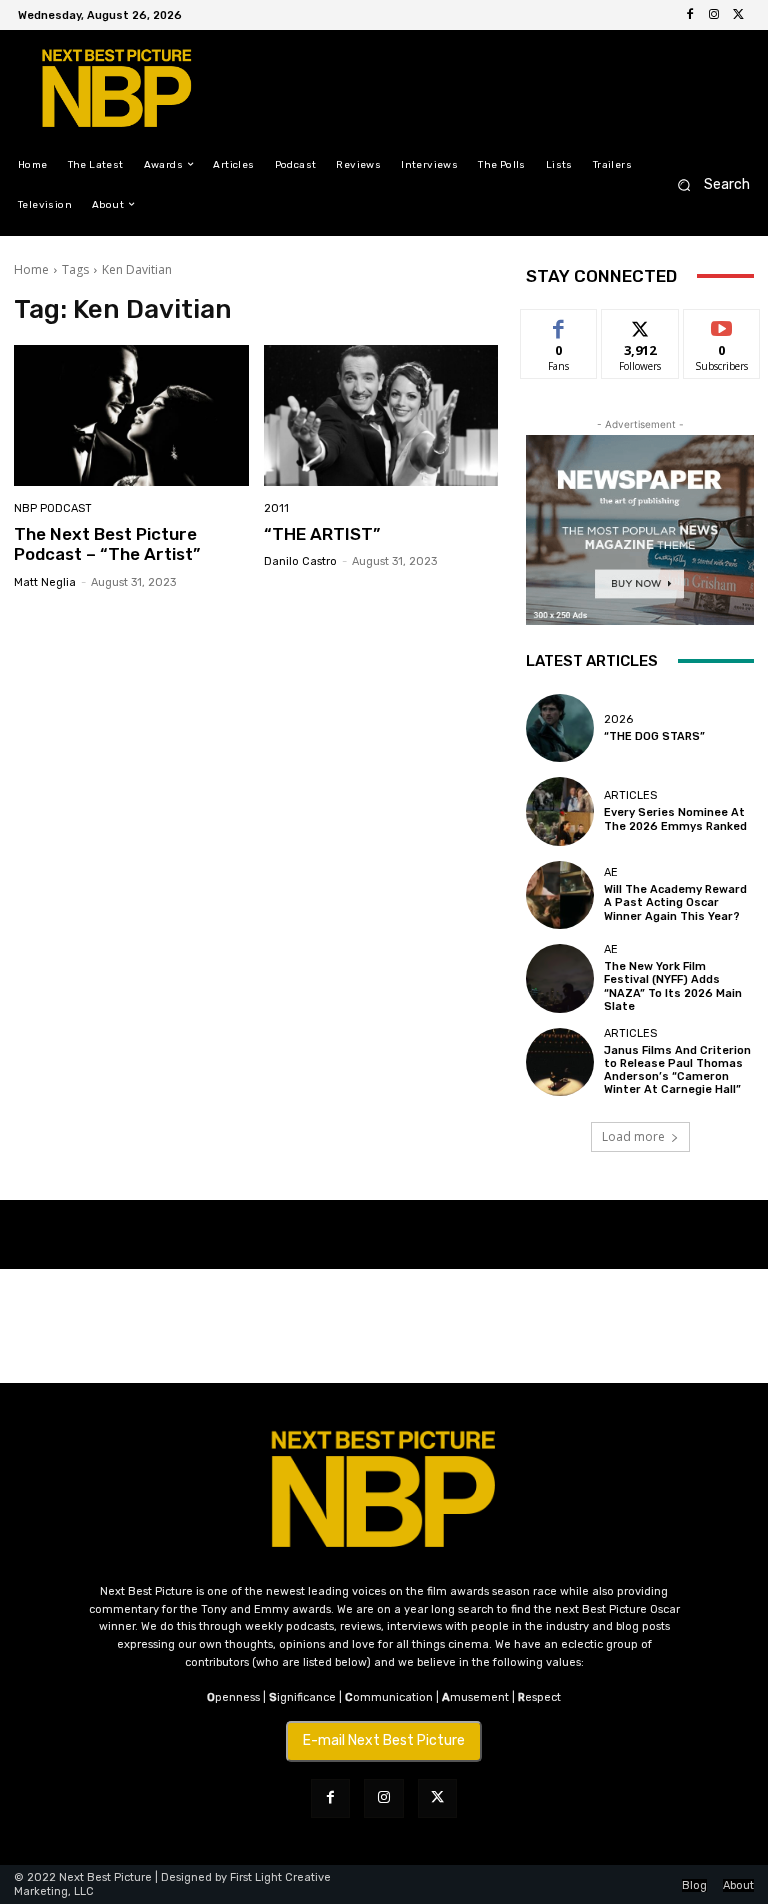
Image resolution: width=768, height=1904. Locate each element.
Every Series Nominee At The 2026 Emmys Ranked (675, 819)
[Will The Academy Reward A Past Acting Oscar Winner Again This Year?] (560, 895)
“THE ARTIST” (322, 534)
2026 (618, 719)
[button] (707, 184)
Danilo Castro (300, 561)
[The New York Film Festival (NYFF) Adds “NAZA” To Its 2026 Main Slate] (560, 978)
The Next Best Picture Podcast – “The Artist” (107, 544)
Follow (640, 324)
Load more (633, 1136)
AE (611, 872)
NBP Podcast (53, 508)
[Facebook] (690, 15)
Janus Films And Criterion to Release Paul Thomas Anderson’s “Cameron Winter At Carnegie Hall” (677, 1070)
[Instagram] (714, 15)
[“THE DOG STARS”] (560, 728)
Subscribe (722, 324)
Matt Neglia (45, 582)
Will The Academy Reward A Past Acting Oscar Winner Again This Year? (675, 902)
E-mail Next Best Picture (384, 1740)
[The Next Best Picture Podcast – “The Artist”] (131, 415)
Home (31, 269)
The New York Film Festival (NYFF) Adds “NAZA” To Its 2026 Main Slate (673, 986)
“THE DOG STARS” (654, 736)
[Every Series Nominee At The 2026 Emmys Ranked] (560, 811)
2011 (276, 508)
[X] (738, 15)
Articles (630, 795)
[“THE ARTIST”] (381, 415)
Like (559, 324)
